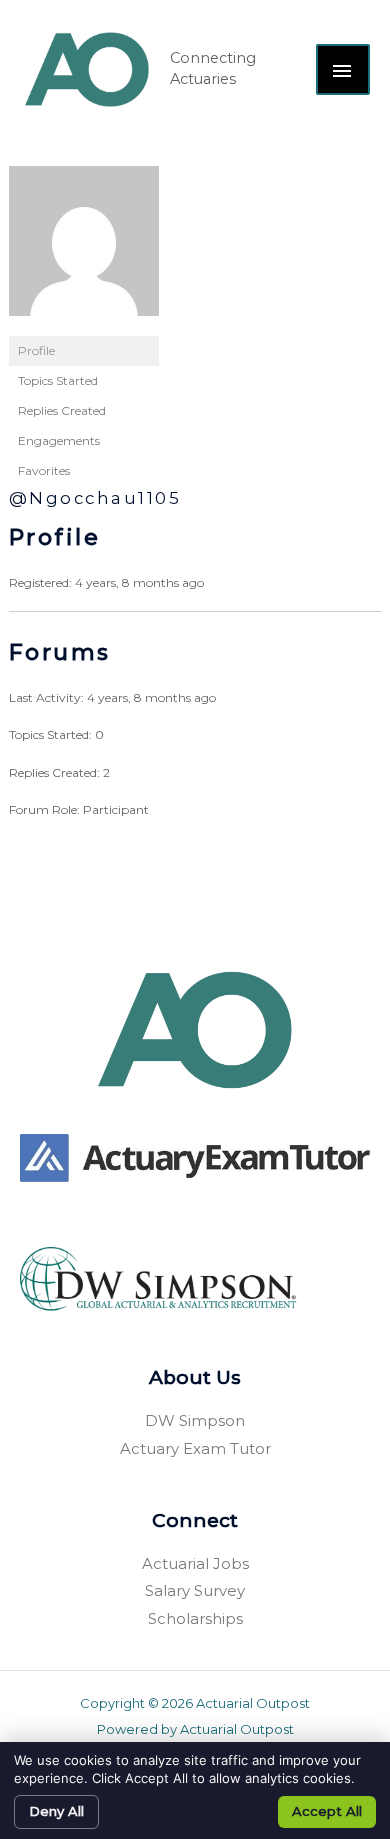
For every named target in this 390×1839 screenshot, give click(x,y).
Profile (36, 350)
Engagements (59, 440)
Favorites (44, 470)
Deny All (56, 1811)
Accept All (327, 1811)
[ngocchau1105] (84, 249)
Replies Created (62, 410)
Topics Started (58, 380)
